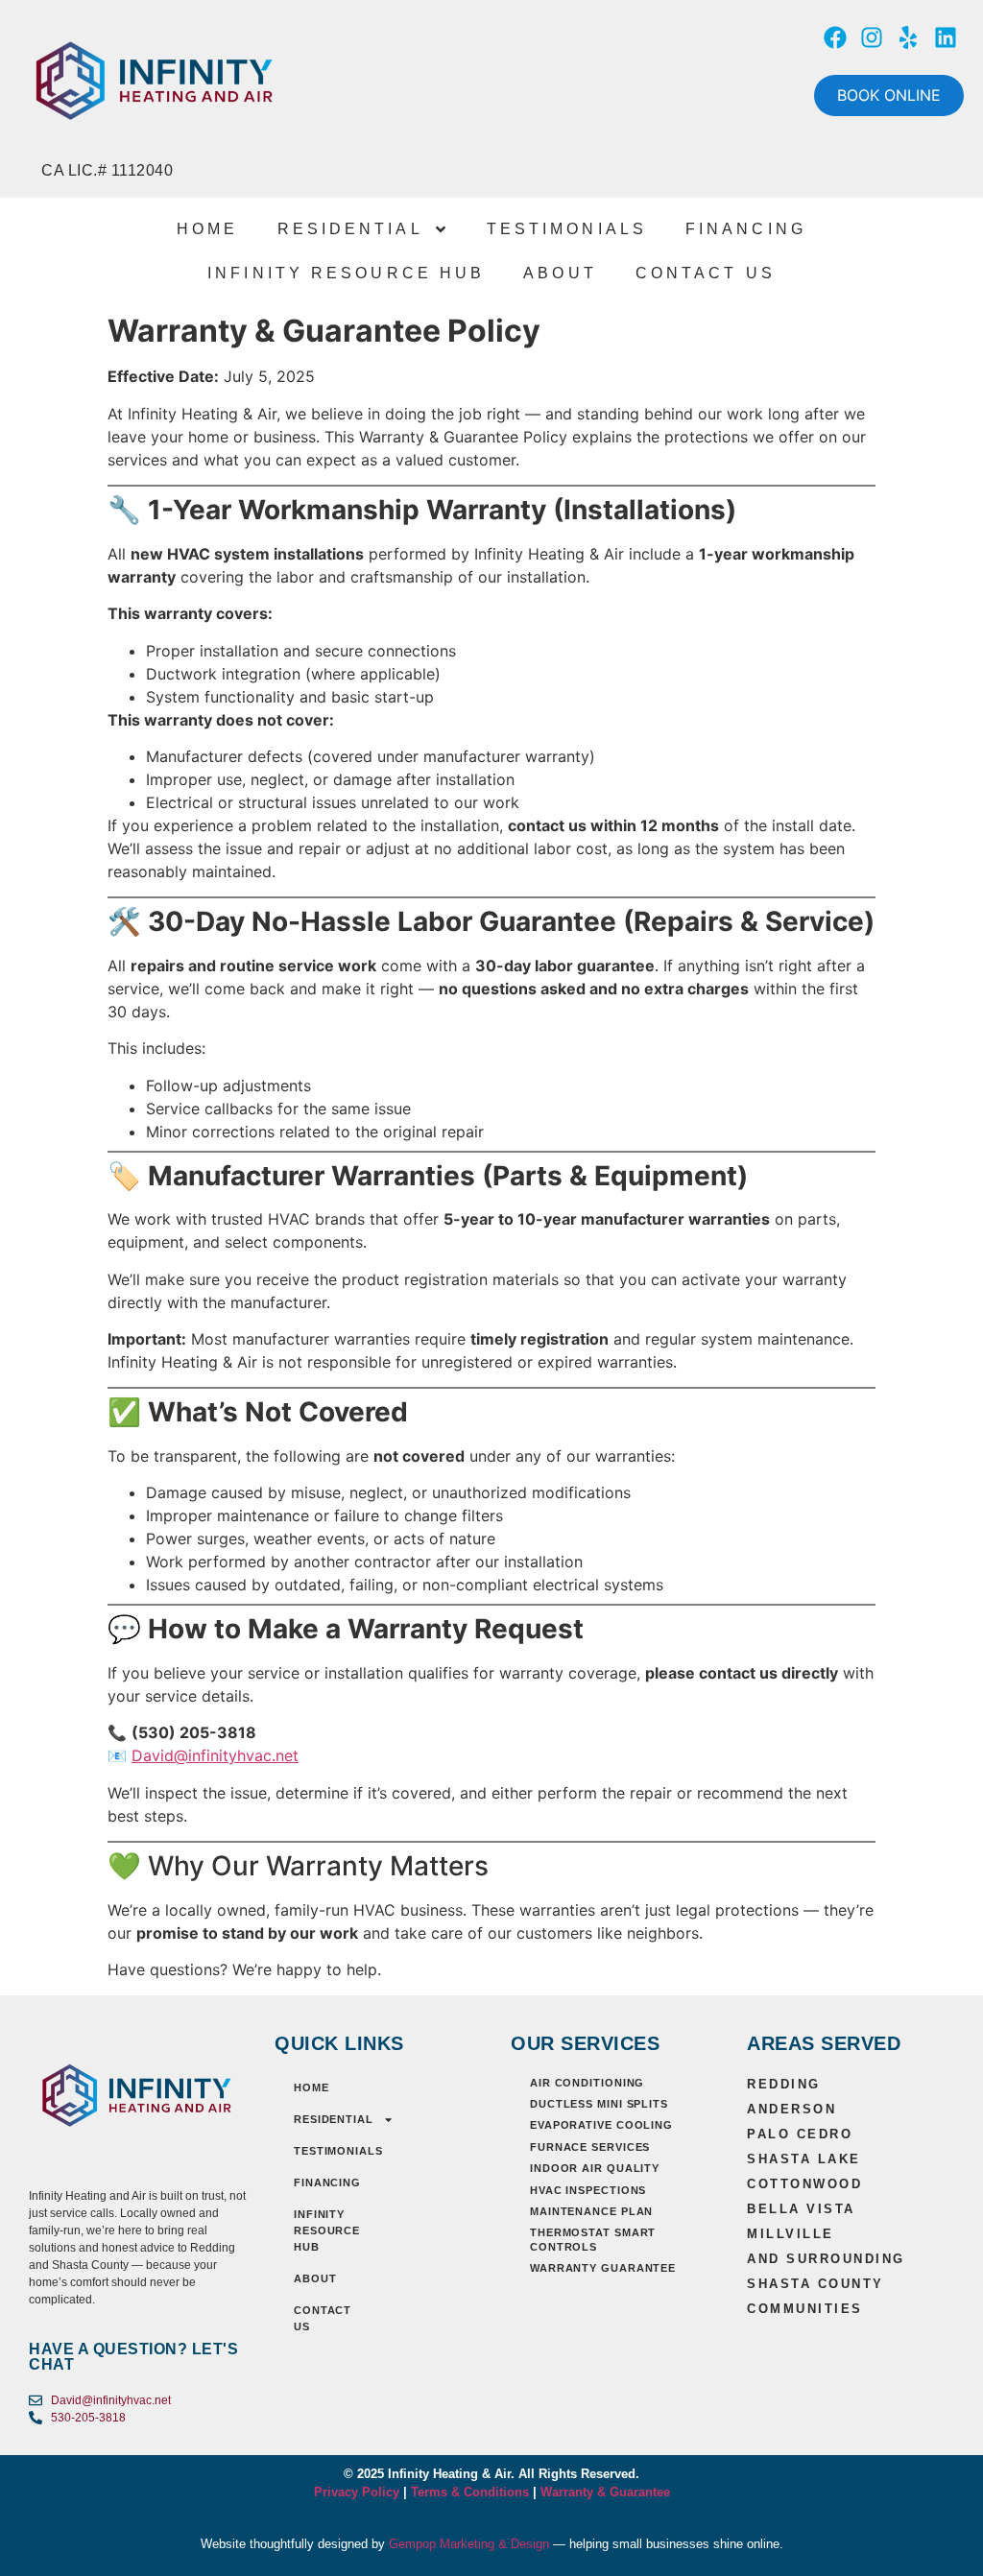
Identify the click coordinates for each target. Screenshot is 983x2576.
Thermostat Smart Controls (593, 2239)
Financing (746, 229)
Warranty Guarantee (603, 2268)
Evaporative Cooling (601, 2125)
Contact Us (706, 273)
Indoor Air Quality (595, 2168)
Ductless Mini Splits (599, 2104)
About (560, 273)
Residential (350, 229)
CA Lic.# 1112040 (107, 170)
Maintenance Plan (591, 2211)
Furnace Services (590, 2147)
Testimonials (567, 229)
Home (207, 229)
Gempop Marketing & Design (469, 2544)
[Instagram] (872, 37)
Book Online (889, 95)
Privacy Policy (357, 2492)
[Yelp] (908, 37)
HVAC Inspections (588, 2190)
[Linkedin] (946, 37)
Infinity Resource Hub (346, 273)
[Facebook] (834, 37)
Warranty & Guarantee (605, 2492)
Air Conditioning (587, 2083)
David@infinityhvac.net (215, 1755)
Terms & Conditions (468, 2492)
